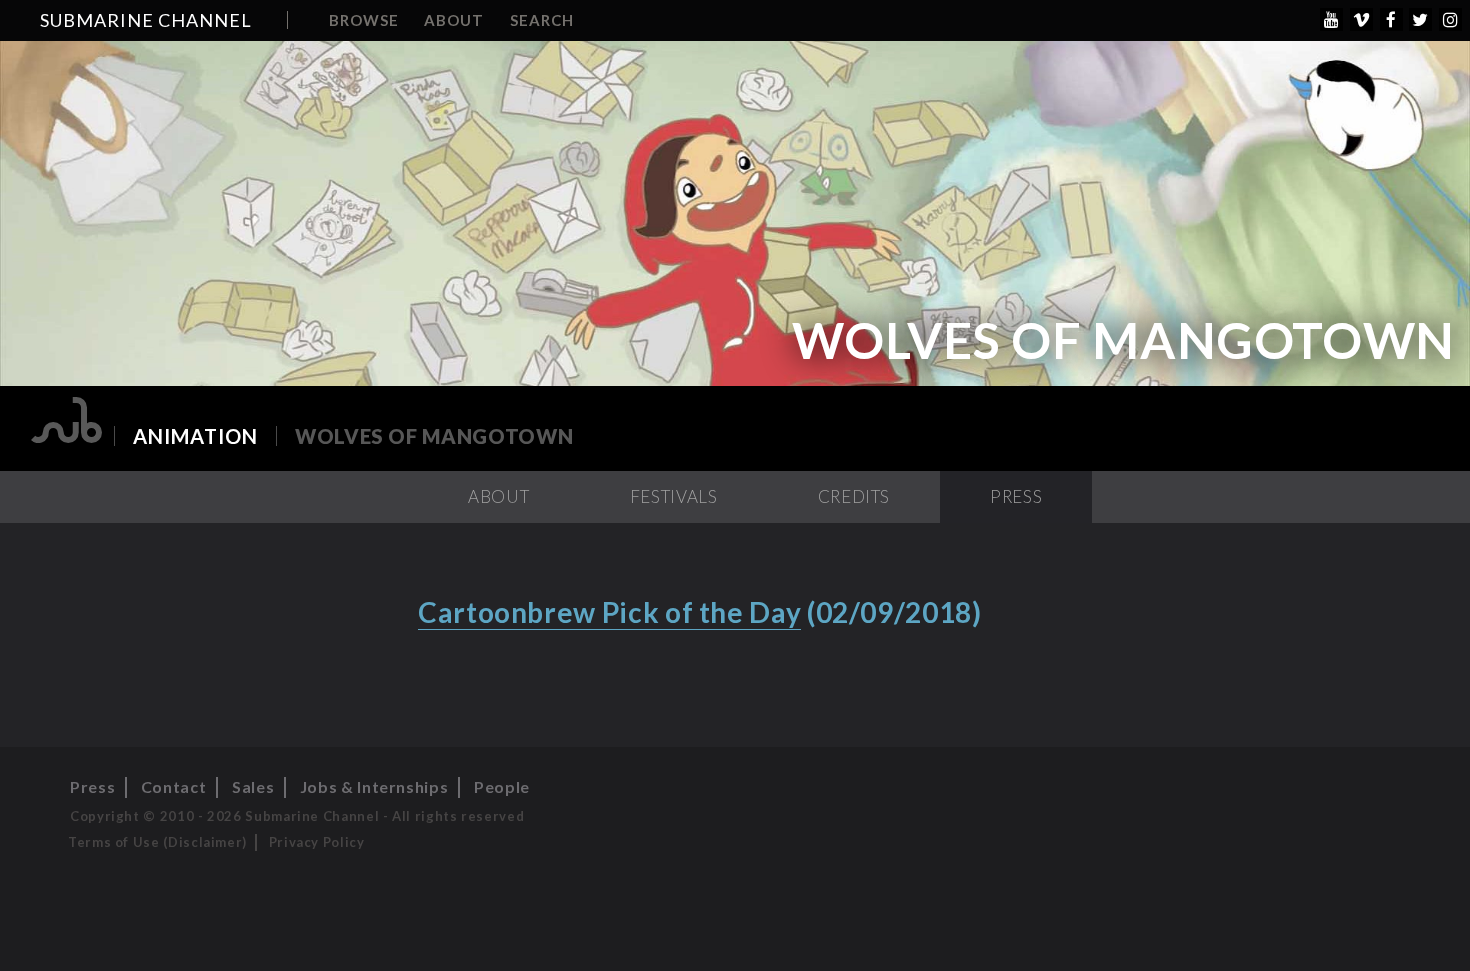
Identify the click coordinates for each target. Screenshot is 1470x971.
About (454, 20)
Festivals (674, 496)
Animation (195, 436)
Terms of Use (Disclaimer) (157, 842)
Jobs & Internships (374, 786)
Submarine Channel (146, 20)
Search (542, 20)
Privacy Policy (317, 842)
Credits (854, 496)
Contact (173, 786)
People (502, 786)
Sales (253, 786)
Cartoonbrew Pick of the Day (609, 612)
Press (1016, 496)
